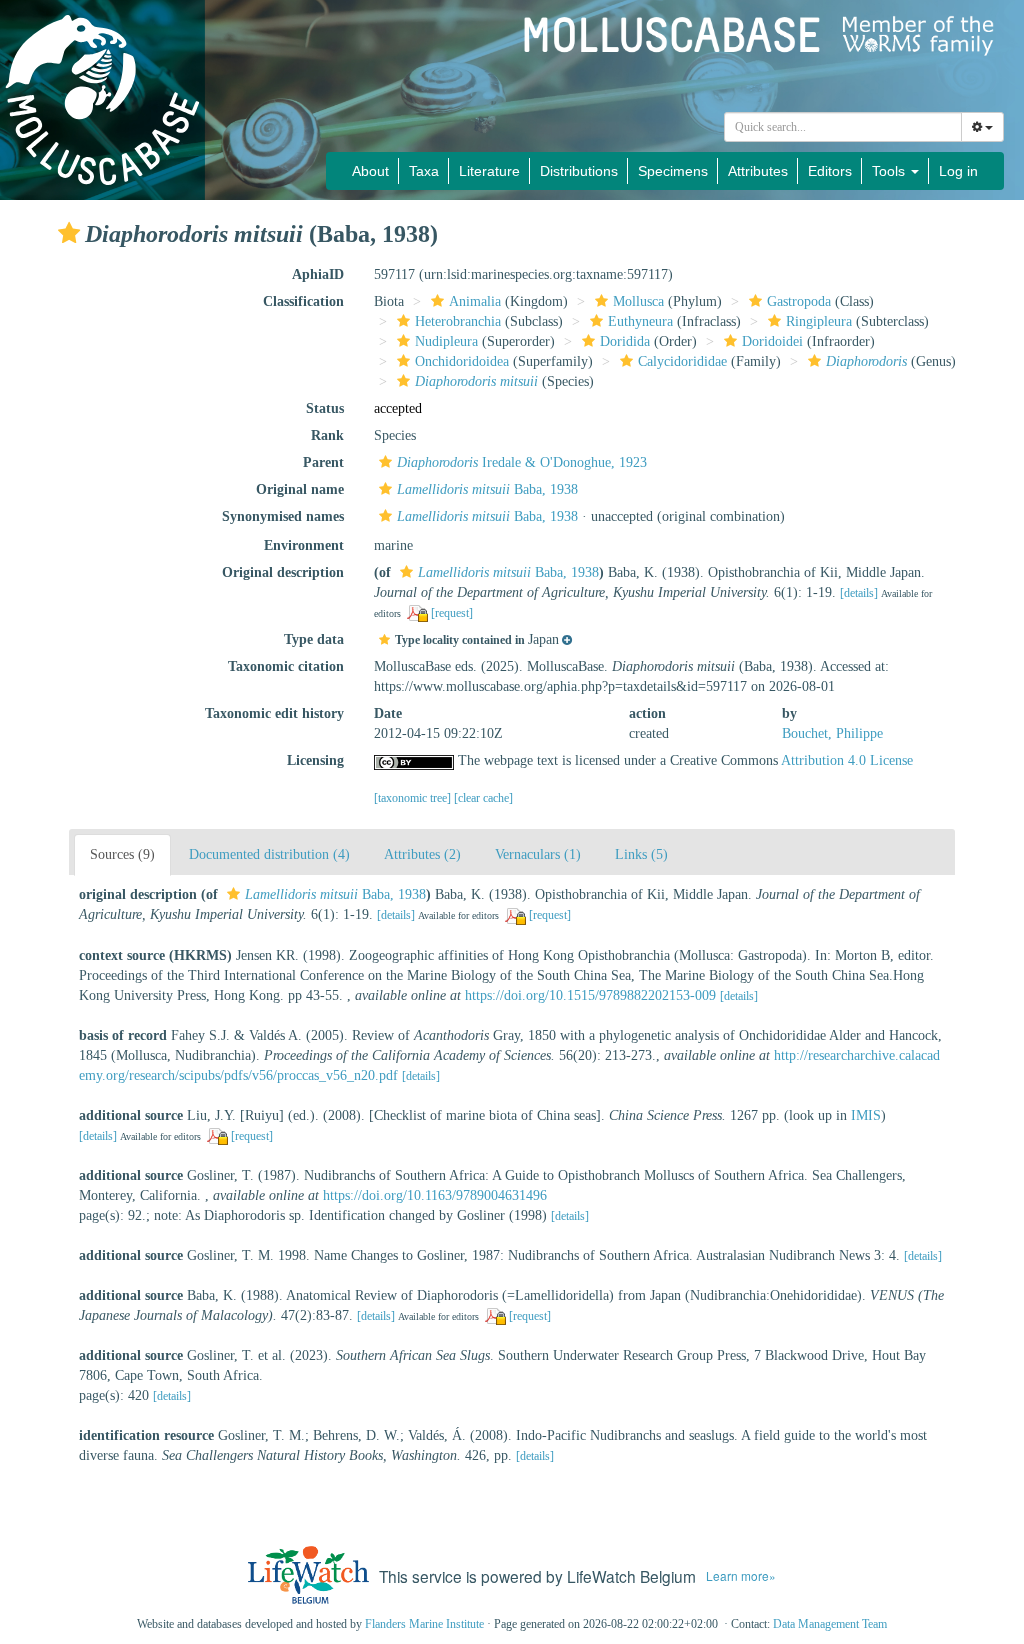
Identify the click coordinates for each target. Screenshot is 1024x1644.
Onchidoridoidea (462, 361)
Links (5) (641, 854)
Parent (323, 462)
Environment (304, 545)
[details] (859, 593)
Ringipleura (819, 321)
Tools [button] (890, 171)
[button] (69, 233)
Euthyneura (640, 321)
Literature (489, 171)
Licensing (315, 760)
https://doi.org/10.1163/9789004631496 (435, 1195)
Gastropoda (799, 301)
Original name (300, 489)
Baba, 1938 (487, 489)
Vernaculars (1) (538, 854)
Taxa (424, 171)
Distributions (579, 171)
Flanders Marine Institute (424, 1624)
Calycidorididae (682, 361)
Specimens (673, 171)
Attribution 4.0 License (847, 760)
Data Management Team (830, 1624)
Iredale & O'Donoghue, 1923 (522, 462)
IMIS (866, 1115)
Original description (283, 572)
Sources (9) (122, 854)
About (370, 171)
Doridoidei (772, 341)
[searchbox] (843, 127)
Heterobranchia (458, 321)
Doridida (625, 341)
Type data (314, 639)
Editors (830, 171)
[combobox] (843, 127)
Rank (327, 435)
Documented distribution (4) (269, 854)
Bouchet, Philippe (832, 733)
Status (325, 408)
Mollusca (638, 301)
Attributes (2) (422, 854)
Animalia (475, 301)
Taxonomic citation (286, 666)
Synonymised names (283, 516)
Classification (303, 301)
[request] (452, 613)
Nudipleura (446, 341)
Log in (958, 171)
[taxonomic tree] (414, 798)
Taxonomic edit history (274, 713)
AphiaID (318, 274)
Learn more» (741, 1575)
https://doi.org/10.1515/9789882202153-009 (590, 995)
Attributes (758, 171)
